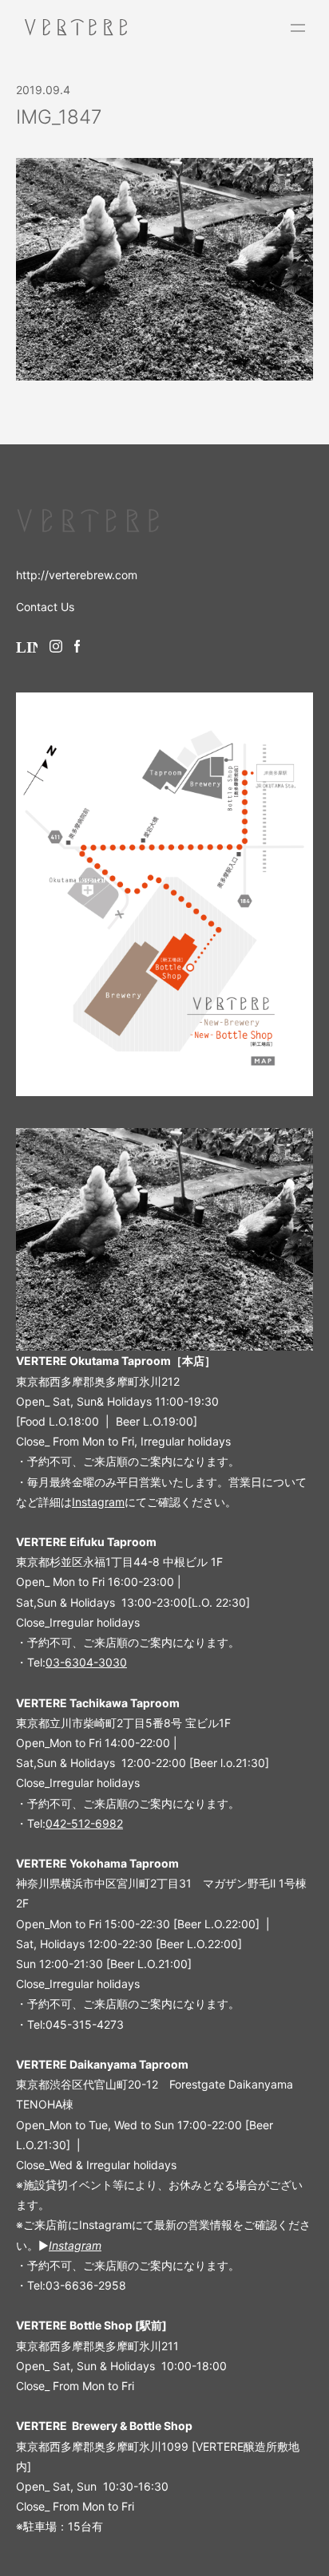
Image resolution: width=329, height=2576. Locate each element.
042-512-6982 (84, 1823)
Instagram (98, 1502)
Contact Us (45, 607)
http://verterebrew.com (77, 575)
